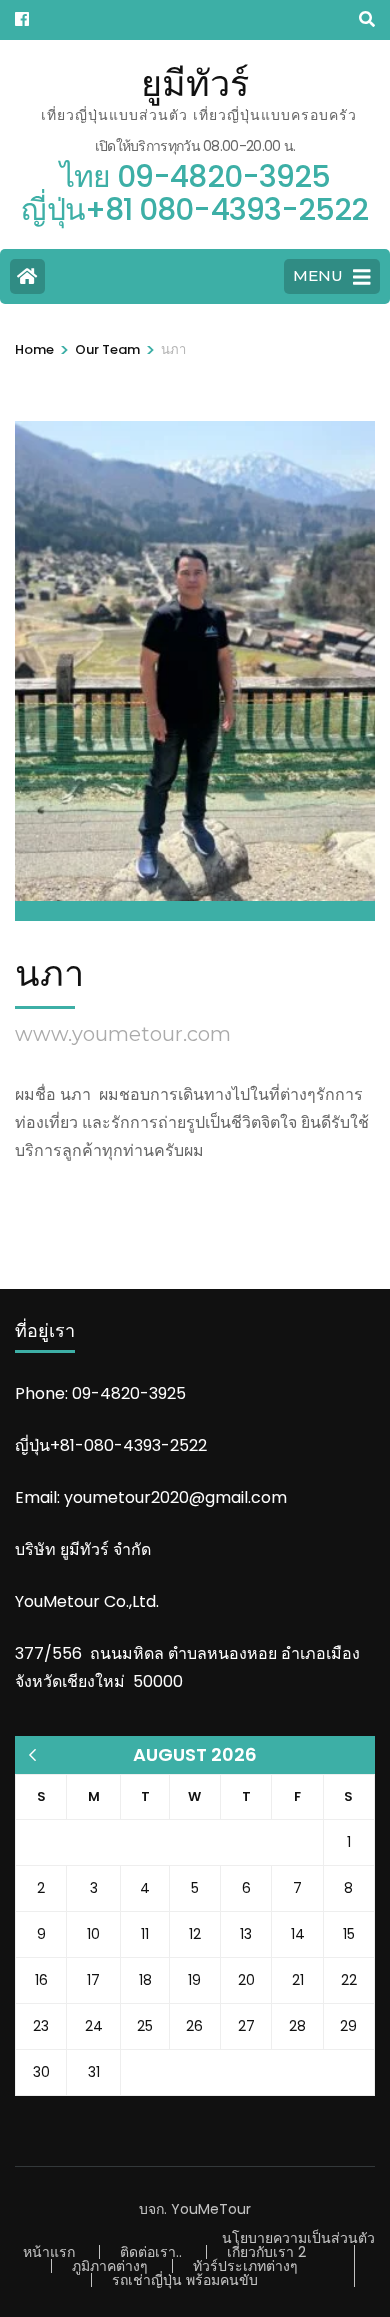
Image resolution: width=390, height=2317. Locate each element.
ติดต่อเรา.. (151, 2252)
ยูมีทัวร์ (195, 83)
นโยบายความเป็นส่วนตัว (298, 2238)
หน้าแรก (49, 2252)
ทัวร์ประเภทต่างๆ (245, 2266)
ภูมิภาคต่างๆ (110, 2266)
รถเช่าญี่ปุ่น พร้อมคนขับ (185, 2280)
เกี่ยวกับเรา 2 (266, 2252)
